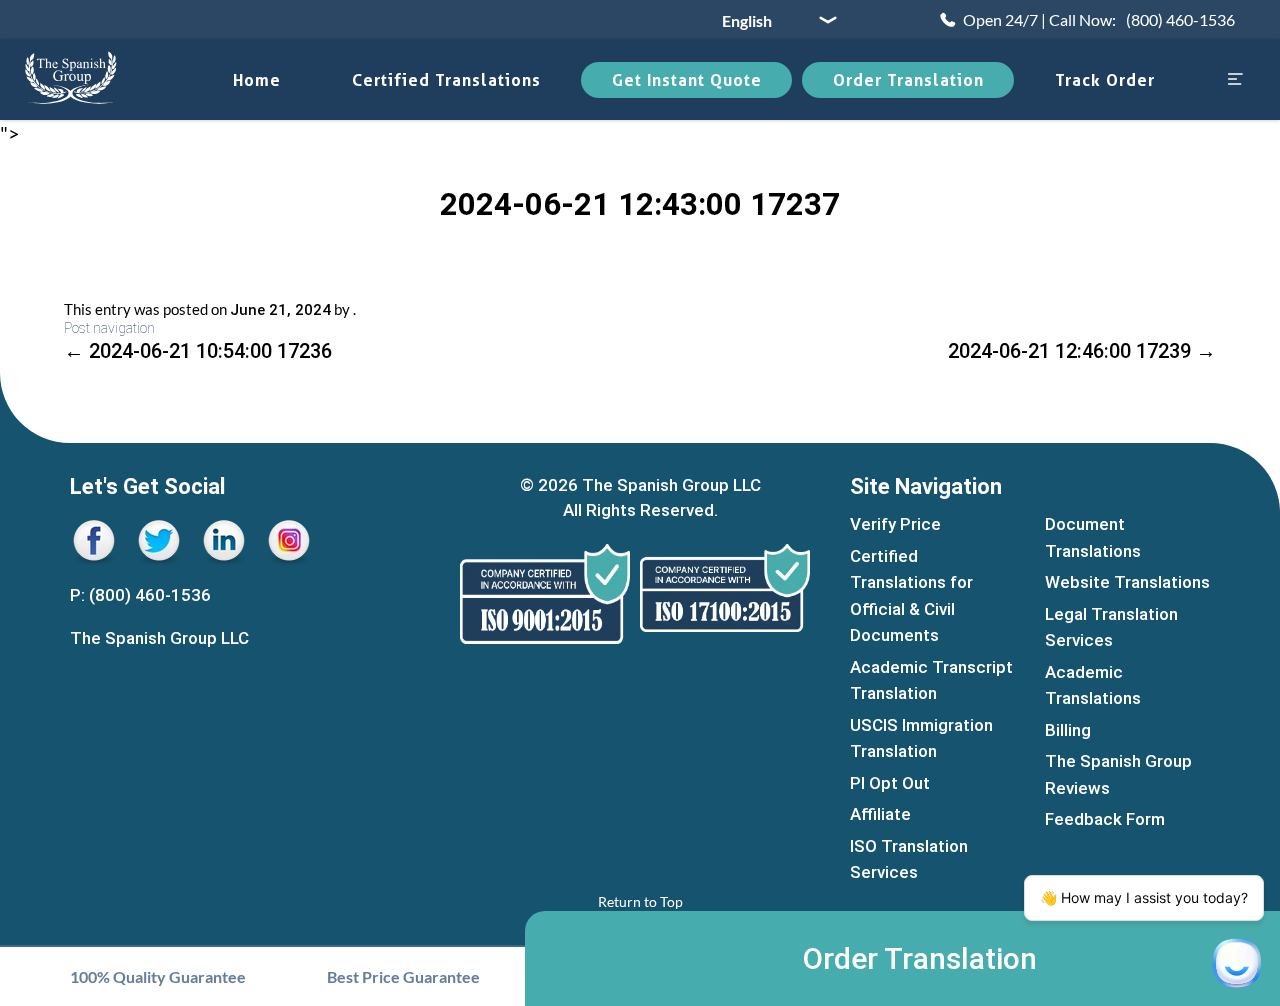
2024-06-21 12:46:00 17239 (1082, 351)
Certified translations (446, 80)
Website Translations (1127, 582)
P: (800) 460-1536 (140, 595)
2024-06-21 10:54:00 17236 (198, 351)
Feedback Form (1105, 819)
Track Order (1105, 80)
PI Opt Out (890, 783)
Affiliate (880, 814)
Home (257, 80)
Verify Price (895, 524)
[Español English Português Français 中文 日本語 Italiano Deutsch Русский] (772, 20)
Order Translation (908, 80)
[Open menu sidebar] (1235, 80)
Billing (1068, 730)
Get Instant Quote (687, 80)
